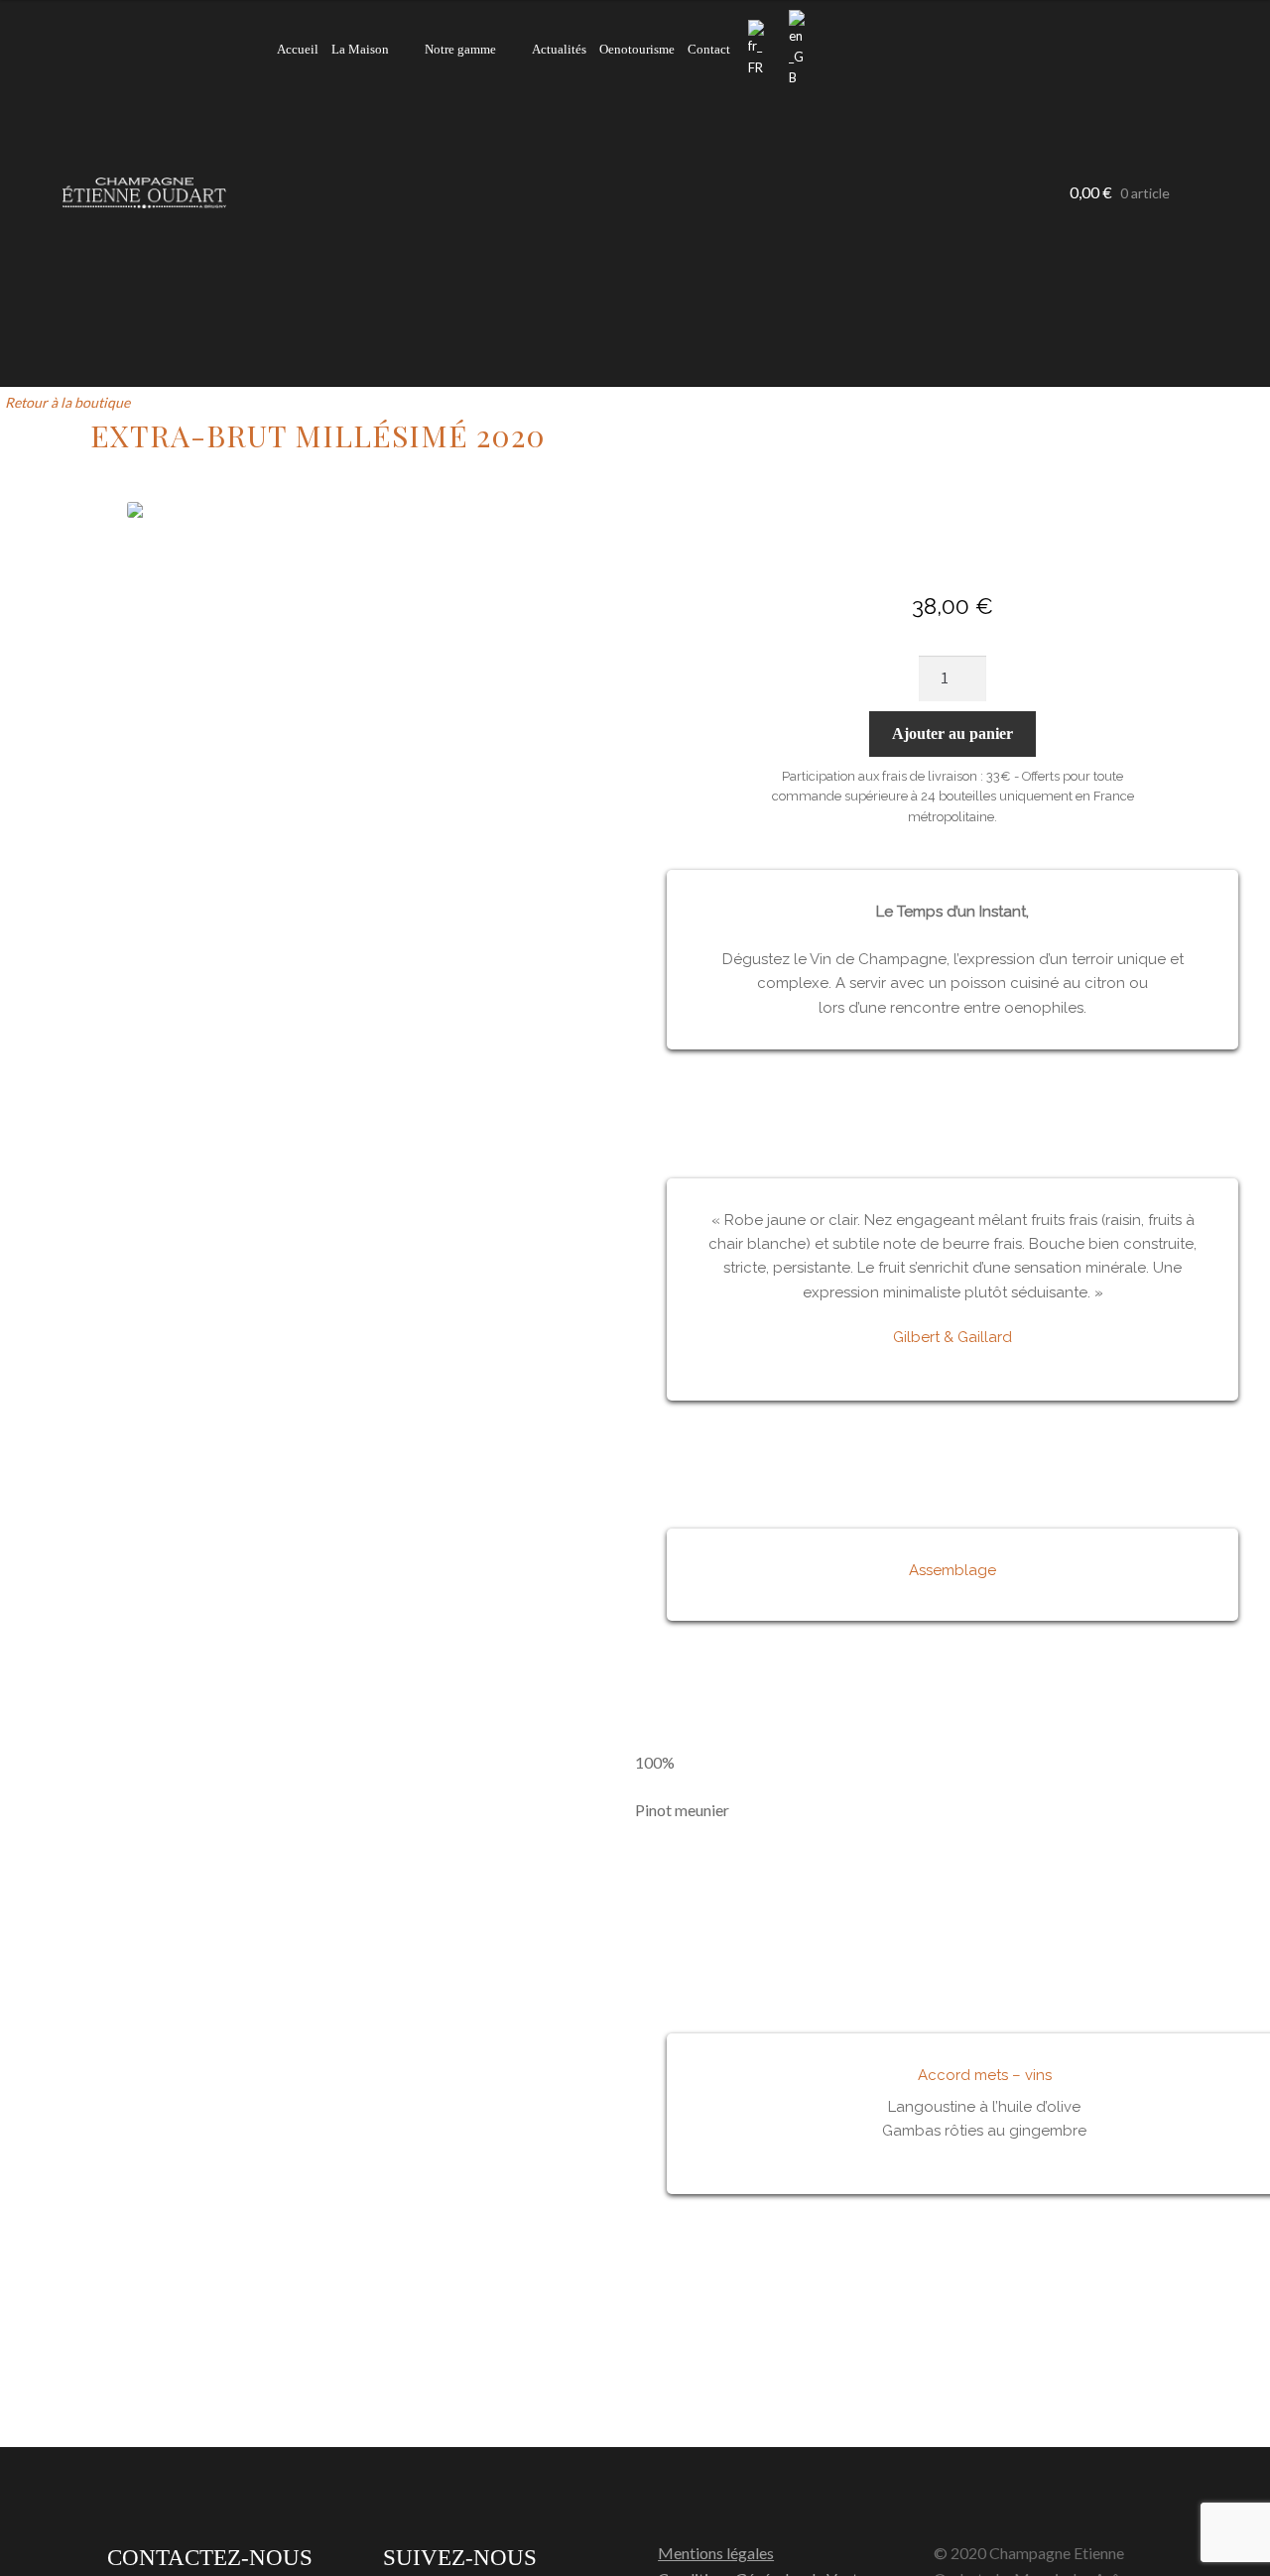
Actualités (559, 49)
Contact (709, 49)
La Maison (360, 49)
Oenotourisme (637, 49)
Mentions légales (716, 2553)
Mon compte (825, 51)
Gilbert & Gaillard (952, 1337)
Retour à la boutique (67, 402)
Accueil (298, 49)
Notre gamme (460, 49)
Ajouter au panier (952, 734)
